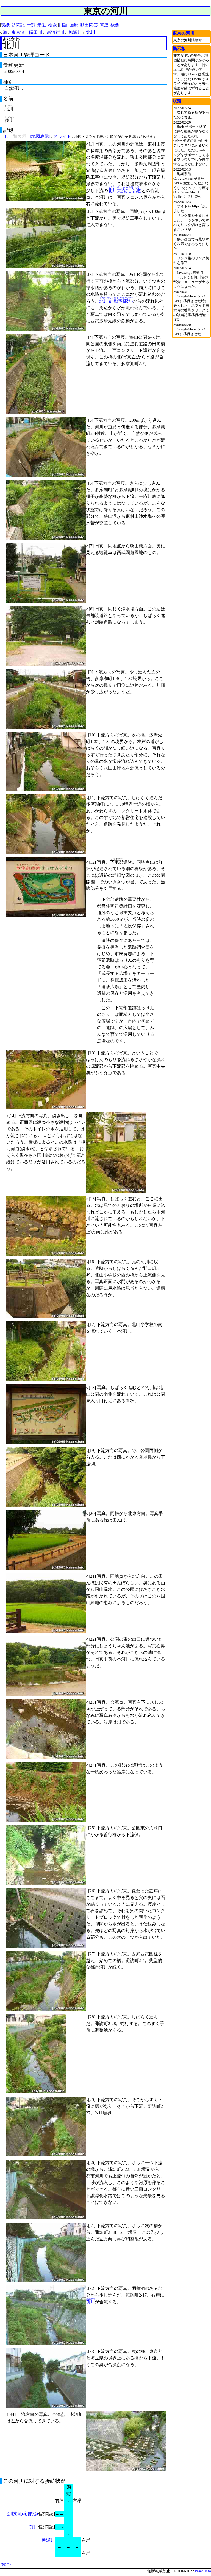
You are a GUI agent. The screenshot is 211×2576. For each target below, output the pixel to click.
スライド (62, 136)
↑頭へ (5, 2564)
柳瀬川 (75, 32)
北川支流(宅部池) (21, 2514)
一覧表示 (18, 136)
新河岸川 (55, 32)
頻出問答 (89, 25)
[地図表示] (40, 136)
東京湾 (18, 32)
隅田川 (36, 32)
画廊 (74, 25)
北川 (91, 32)
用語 (63, 25)
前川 (34, 2527)
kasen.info (203, 2571)
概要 (115, 25)
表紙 (5, 25)
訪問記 (18, 25)
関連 (104, 25)
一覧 (31, 25)
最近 (42, 25)
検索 (52, 25)
